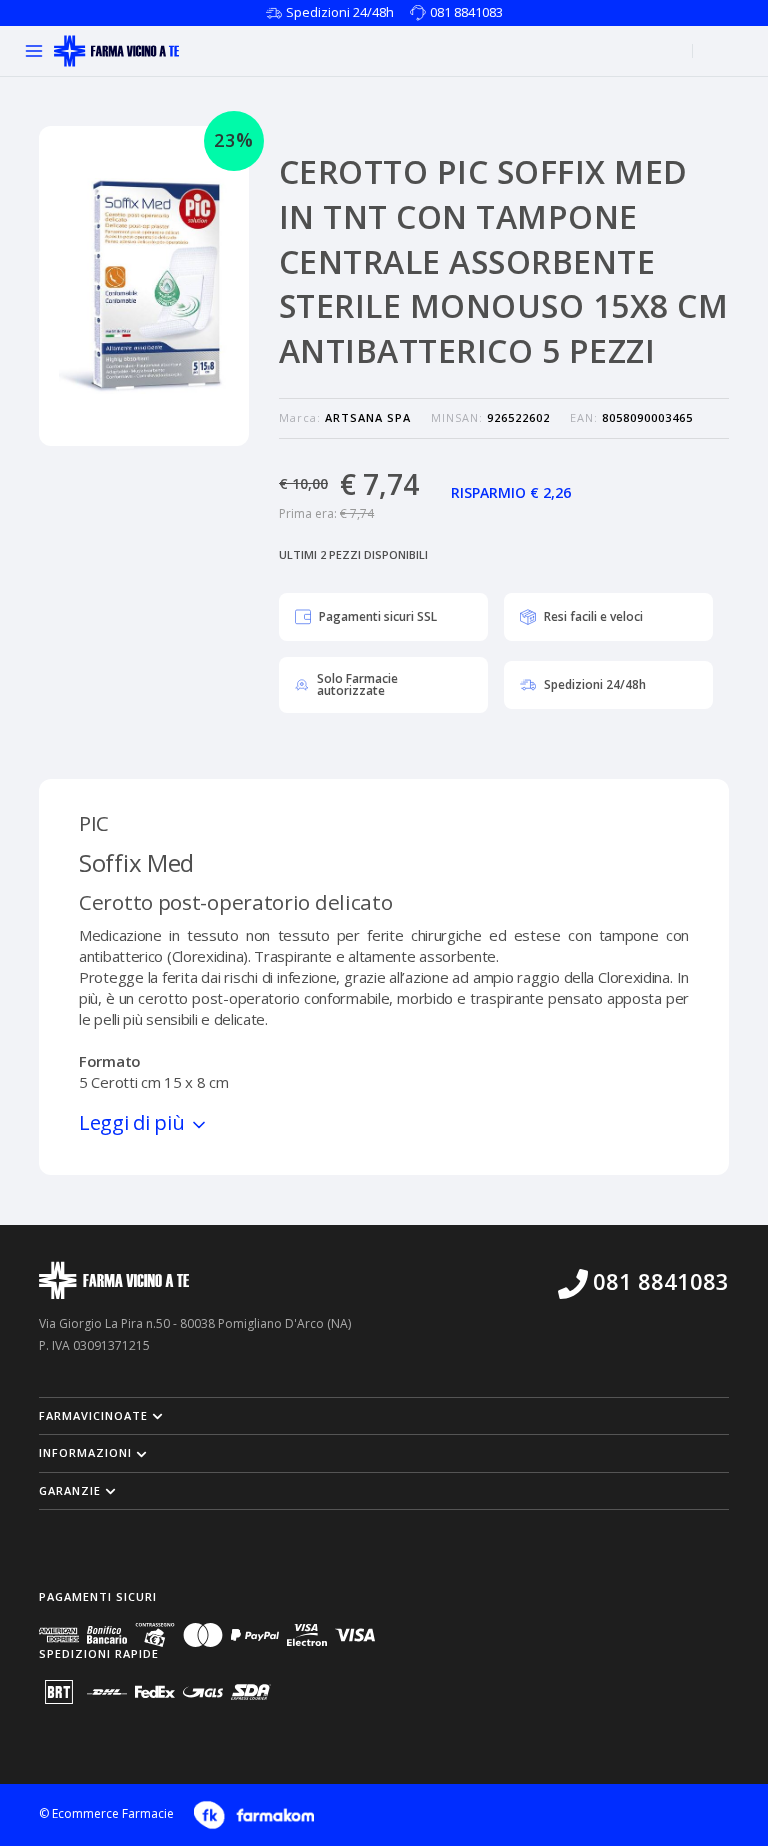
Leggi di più (134, 1122)
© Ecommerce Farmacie (106, 1814)
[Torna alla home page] (116, 51)
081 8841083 (466, 12)
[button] (384, 1416)
